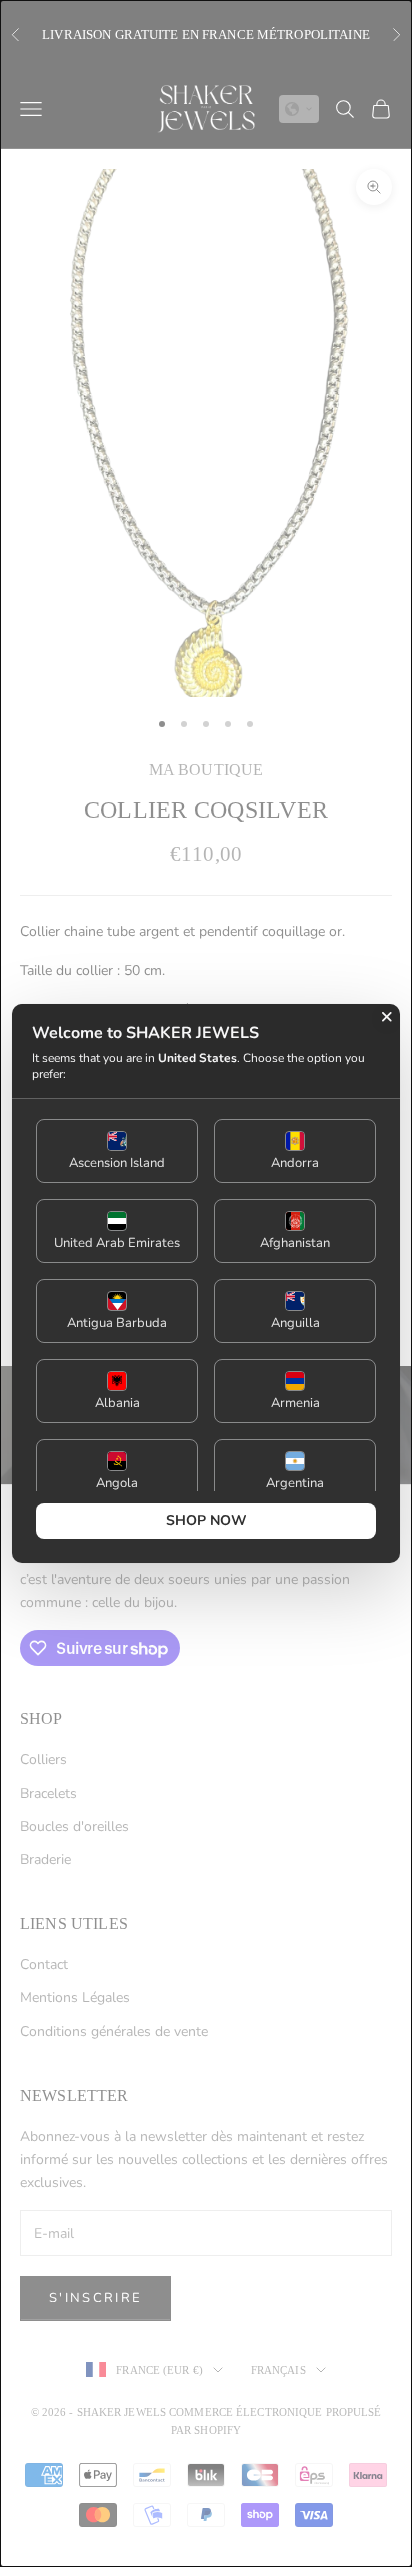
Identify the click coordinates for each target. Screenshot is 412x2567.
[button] (117, 1151)
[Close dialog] (387, 1017)
